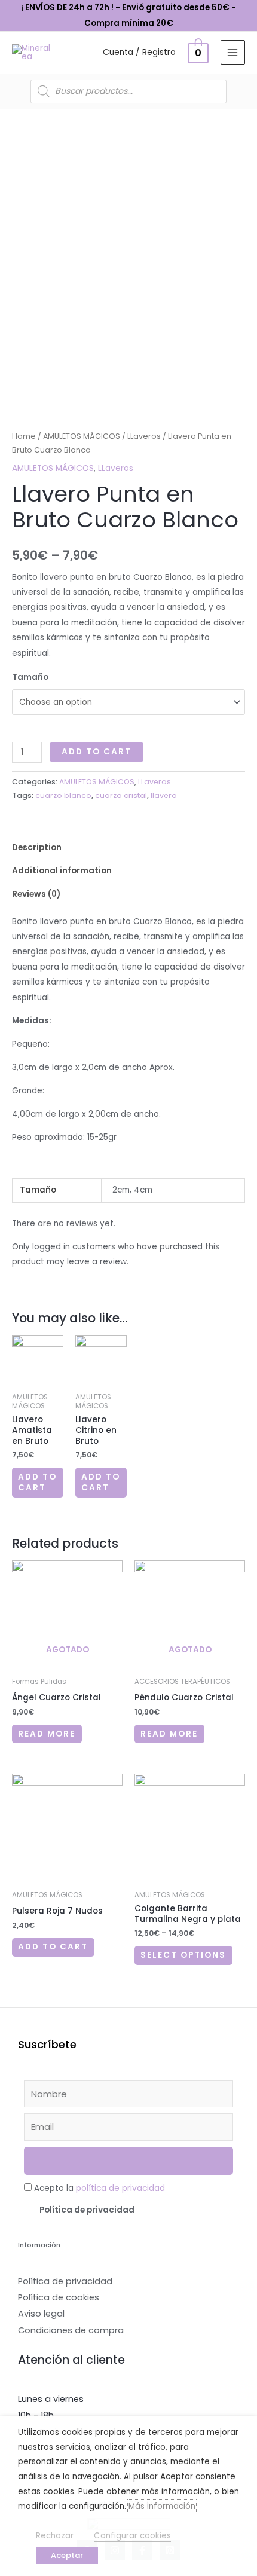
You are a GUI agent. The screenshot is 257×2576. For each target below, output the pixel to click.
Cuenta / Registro (139, 52)
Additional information (62, 871)
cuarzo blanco (63, 795)
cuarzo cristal (121, 795)
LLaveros (144, 436)
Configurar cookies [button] (132, 2536)
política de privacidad (120, 2188)
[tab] (128, 847)
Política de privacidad (87, 2210)
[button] (128, 2210)
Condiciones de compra (71, 2330)
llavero (164, 795)
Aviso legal (41, 2314)
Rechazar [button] (55, 2536)
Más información (162, 2506)
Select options (183, 1955)
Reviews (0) (36, 894)
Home (24, 436)
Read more (47, 1734)
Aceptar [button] (67, 2555)
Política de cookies (59, 2297)
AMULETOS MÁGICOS (82, 436)
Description (37, 847)
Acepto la (100, 2188)
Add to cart (97, 752)
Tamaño (30, 677)
